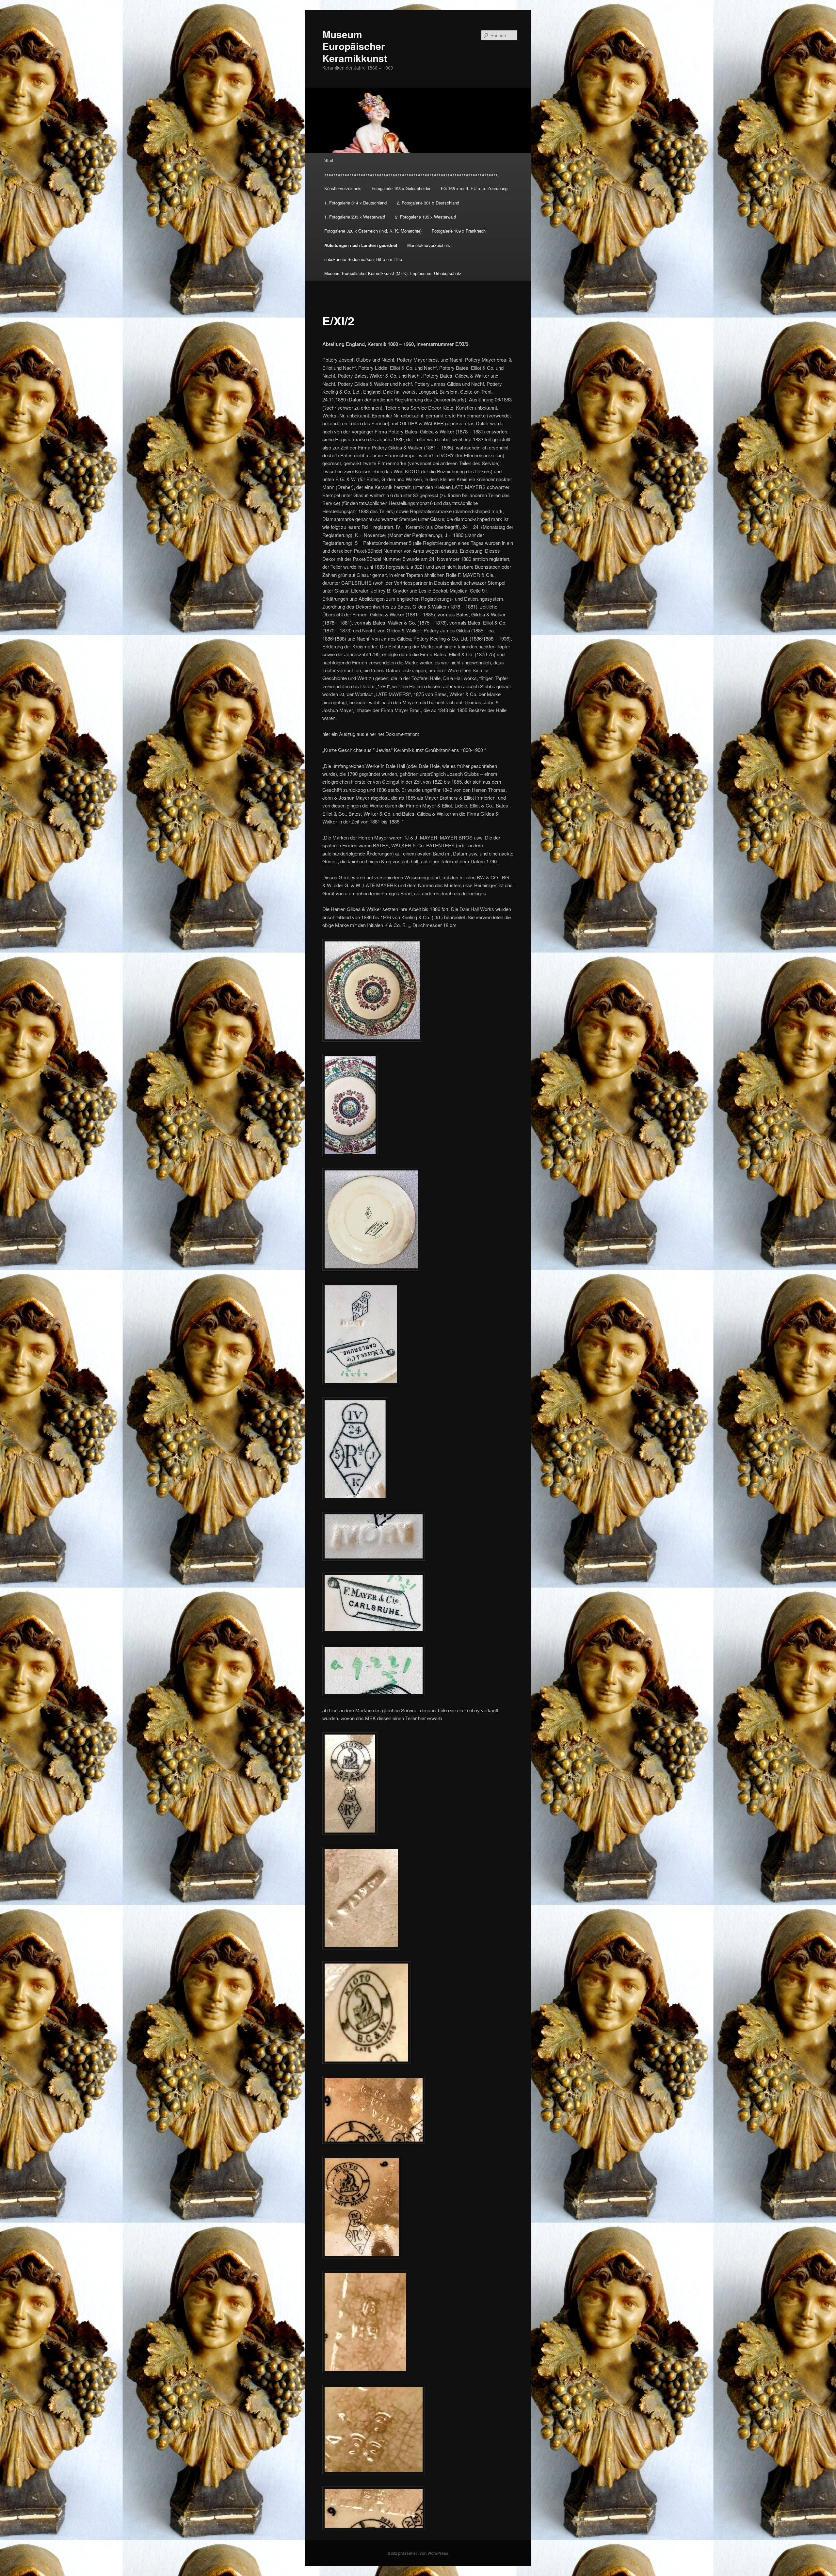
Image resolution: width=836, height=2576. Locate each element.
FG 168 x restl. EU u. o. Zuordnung (474, 188)
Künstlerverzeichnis (343, 188)
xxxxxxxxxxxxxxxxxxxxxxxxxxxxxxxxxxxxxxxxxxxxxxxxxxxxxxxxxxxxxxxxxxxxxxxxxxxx (411, 174)
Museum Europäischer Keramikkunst (355, 46)
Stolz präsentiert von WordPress (418, 2553)
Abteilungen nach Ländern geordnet (361, 245)
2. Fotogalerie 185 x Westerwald (426, 217)
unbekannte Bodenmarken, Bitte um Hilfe (363, 259)
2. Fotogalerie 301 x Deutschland (428, 203)
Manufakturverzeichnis (429, 245)
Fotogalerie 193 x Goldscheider (401, 188)
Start (329, 160)
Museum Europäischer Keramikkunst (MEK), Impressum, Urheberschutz (393, 273)
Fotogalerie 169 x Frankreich (459, 231)
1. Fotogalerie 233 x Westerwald (355, 217)
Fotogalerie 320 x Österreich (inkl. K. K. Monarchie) (373, 231)
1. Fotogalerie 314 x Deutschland (355, 203)
